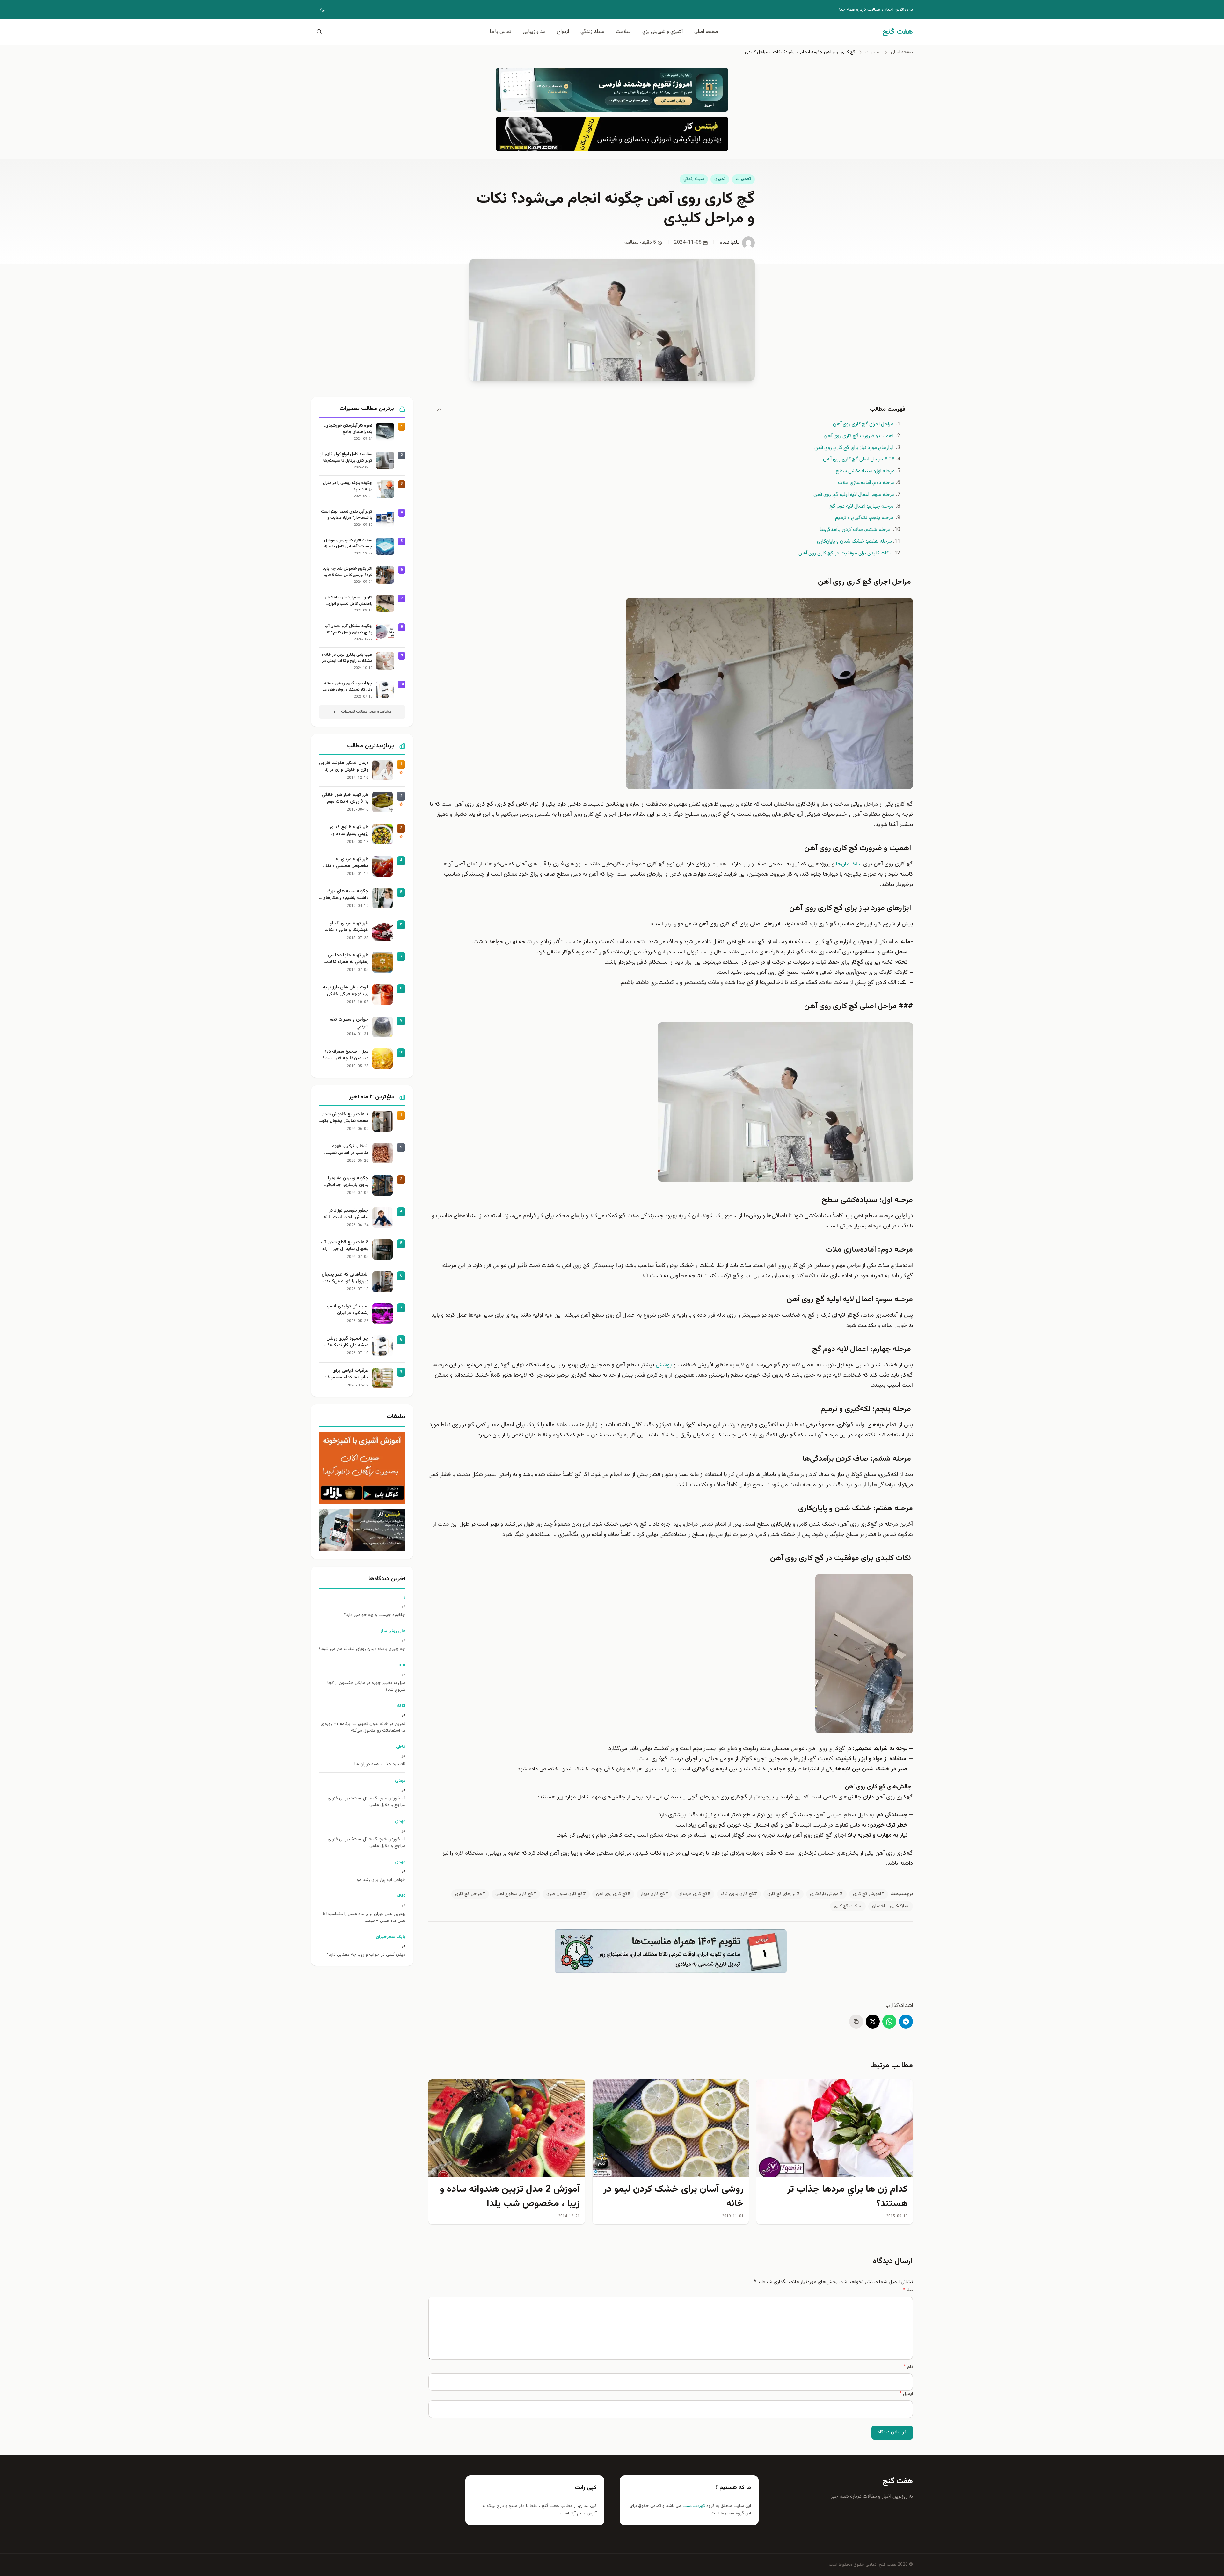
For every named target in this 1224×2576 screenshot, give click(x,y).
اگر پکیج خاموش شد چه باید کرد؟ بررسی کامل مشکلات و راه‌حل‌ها (348, 572)
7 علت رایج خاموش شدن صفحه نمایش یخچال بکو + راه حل (345, 1118)
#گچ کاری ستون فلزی (566, 1894)
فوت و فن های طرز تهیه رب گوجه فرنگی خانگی (346, 991)
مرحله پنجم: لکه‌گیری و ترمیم (865, 518)
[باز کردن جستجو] (318, 32)
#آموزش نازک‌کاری (826, 1894)
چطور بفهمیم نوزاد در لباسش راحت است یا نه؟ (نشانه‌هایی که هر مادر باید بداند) (345, 1214)
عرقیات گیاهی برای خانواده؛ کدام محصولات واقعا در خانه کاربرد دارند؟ (344, 1374)
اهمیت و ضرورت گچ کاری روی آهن (859, 436)
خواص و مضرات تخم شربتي (349, 1023)
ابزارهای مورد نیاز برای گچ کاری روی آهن (855, 448)
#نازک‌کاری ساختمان (891, 1906)
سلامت (623, 32)
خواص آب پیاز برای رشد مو (381, 1880)
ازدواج (563, 32)
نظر (908, 2290)
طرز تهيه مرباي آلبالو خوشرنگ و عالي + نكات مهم (346, 927)
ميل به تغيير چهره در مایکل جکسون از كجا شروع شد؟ (366, 1687)
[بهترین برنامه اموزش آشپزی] (362, 1468)
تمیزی (720, 179)
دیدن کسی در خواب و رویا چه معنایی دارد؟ (366, 1955)
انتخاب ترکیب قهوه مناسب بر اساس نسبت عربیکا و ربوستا (347, 1150)
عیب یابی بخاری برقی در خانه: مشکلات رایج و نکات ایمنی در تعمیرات (347, 658)
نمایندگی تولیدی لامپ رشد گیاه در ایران (348, 1310)
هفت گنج (898, 2481)
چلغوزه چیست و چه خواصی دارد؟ (375, 1615)
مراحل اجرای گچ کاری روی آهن (864, 424)
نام (908, 2367)
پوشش (664, 1365)
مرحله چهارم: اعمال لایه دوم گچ (862, 507)
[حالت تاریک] (318, 10)
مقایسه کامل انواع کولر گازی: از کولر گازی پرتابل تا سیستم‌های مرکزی (346, 458)
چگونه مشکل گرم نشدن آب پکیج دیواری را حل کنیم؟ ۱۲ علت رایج (349, 630)
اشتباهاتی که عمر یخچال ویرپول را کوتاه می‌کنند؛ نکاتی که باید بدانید (345, 1278)
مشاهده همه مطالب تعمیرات (366, 712)
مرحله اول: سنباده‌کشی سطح (865, 471)
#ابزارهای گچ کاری (783, 1894)
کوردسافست (693, 2506)
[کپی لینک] (856, 2022)
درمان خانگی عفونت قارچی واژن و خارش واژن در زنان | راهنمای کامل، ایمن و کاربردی (344, 767)
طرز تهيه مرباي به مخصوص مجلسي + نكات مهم (345, 863)
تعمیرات (743, 179)
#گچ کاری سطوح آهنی (516, 1894)
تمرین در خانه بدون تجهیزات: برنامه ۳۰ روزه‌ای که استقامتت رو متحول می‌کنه (363, 1727)
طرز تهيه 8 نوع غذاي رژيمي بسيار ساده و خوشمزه (349, 831)
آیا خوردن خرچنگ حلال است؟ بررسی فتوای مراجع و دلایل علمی (367, 1802)
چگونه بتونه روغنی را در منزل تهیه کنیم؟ (348, 486)
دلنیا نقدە (730, 243)
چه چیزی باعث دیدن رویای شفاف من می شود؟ (362, 1649)
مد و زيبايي (534, 32)
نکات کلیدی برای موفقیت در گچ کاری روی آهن (845, 553)
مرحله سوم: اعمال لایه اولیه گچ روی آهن (854, 495)
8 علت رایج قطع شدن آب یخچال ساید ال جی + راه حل (345, 1246)
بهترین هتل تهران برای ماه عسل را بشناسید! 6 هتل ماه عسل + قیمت (364, 1918)
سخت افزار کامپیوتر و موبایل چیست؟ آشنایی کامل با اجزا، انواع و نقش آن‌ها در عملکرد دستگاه (348, 544)
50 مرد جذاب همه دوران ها (380, 1765)
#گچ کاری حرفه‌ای (694, 1894)
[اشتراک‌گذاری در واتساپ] (889, 2022)
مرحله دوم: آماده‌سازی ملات (866, 483)
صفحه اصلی (706, 32)
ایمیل (906, 2394)
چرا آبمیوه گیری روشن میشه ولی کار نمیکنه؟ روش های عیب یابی (346, 687)
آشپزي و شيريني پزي (663, 32)
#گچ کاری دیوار (654, 1894)
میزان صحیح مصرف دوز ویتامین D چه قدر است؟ (345, 1055)
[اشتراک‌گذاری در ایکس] (873, 2022)
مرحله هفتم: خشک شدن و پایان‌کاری (854, 542)
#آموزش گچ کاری (869, 1894)
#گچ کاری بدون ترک (739, 1894)
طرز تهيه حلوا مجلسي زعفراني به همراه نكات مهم (348, 959)
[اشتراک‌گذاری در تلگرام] (906, 2022)
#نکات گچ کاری (848, 1906)
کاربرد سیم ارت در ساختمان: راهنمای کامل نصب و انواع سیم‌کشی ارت (348, 601)
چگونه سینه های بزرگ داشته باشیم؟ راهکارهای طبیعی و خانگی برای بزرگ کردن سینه (345, 895)
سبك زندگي (592, 32)
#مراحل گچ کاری (470, 1894)
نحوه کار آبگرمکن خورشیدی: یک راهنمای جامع (348, 429)
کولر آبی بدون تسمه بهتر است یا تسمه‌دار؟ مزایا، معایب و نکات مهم (347, 515)
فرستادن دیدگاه (892, 2432)
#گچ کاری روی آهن (613, 1894)
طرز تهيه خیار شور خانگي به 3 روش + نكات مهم (345, 799)
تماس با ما (501, 32)
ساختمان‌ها (849, 864)
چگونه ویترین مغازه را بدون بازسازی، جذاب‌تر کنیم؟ (347, 1182)
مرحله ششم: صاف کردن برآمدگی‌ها (856, 530)
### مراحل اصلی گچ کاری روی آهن (859, 459)
